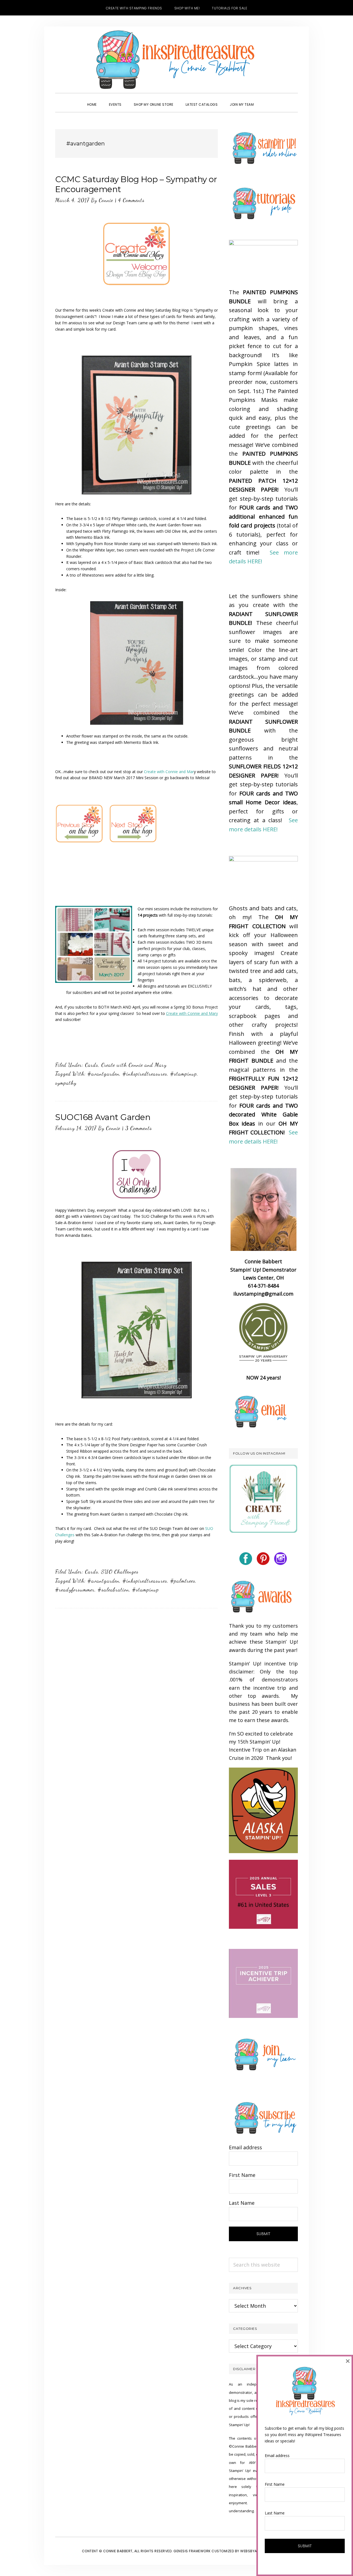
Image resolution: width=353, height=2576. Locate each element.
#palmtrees (183, 1581)
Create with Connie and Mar (169, 772)
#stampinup (184, 1074)
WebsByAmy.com (256, 2551)
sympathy (66, 1083)
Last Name (242, 2203)
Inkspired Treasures (176, 60)
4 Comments (131, 200)
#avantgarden (103, 1074)
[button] (266, 100)
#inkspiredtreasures (145, 1074)
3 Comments (139, 1128)
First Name (242, 2175)
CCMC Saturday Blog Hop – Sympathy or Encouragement (136, 184)
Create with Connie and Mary (134, 1065)
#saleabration (113, 1590)
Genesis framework (192, 2551)
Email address (245, 2147)
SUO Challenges (120, 1572)
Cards (92, 1065)
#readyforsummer (75, 1590)
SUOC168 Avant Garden (103, 1117)
